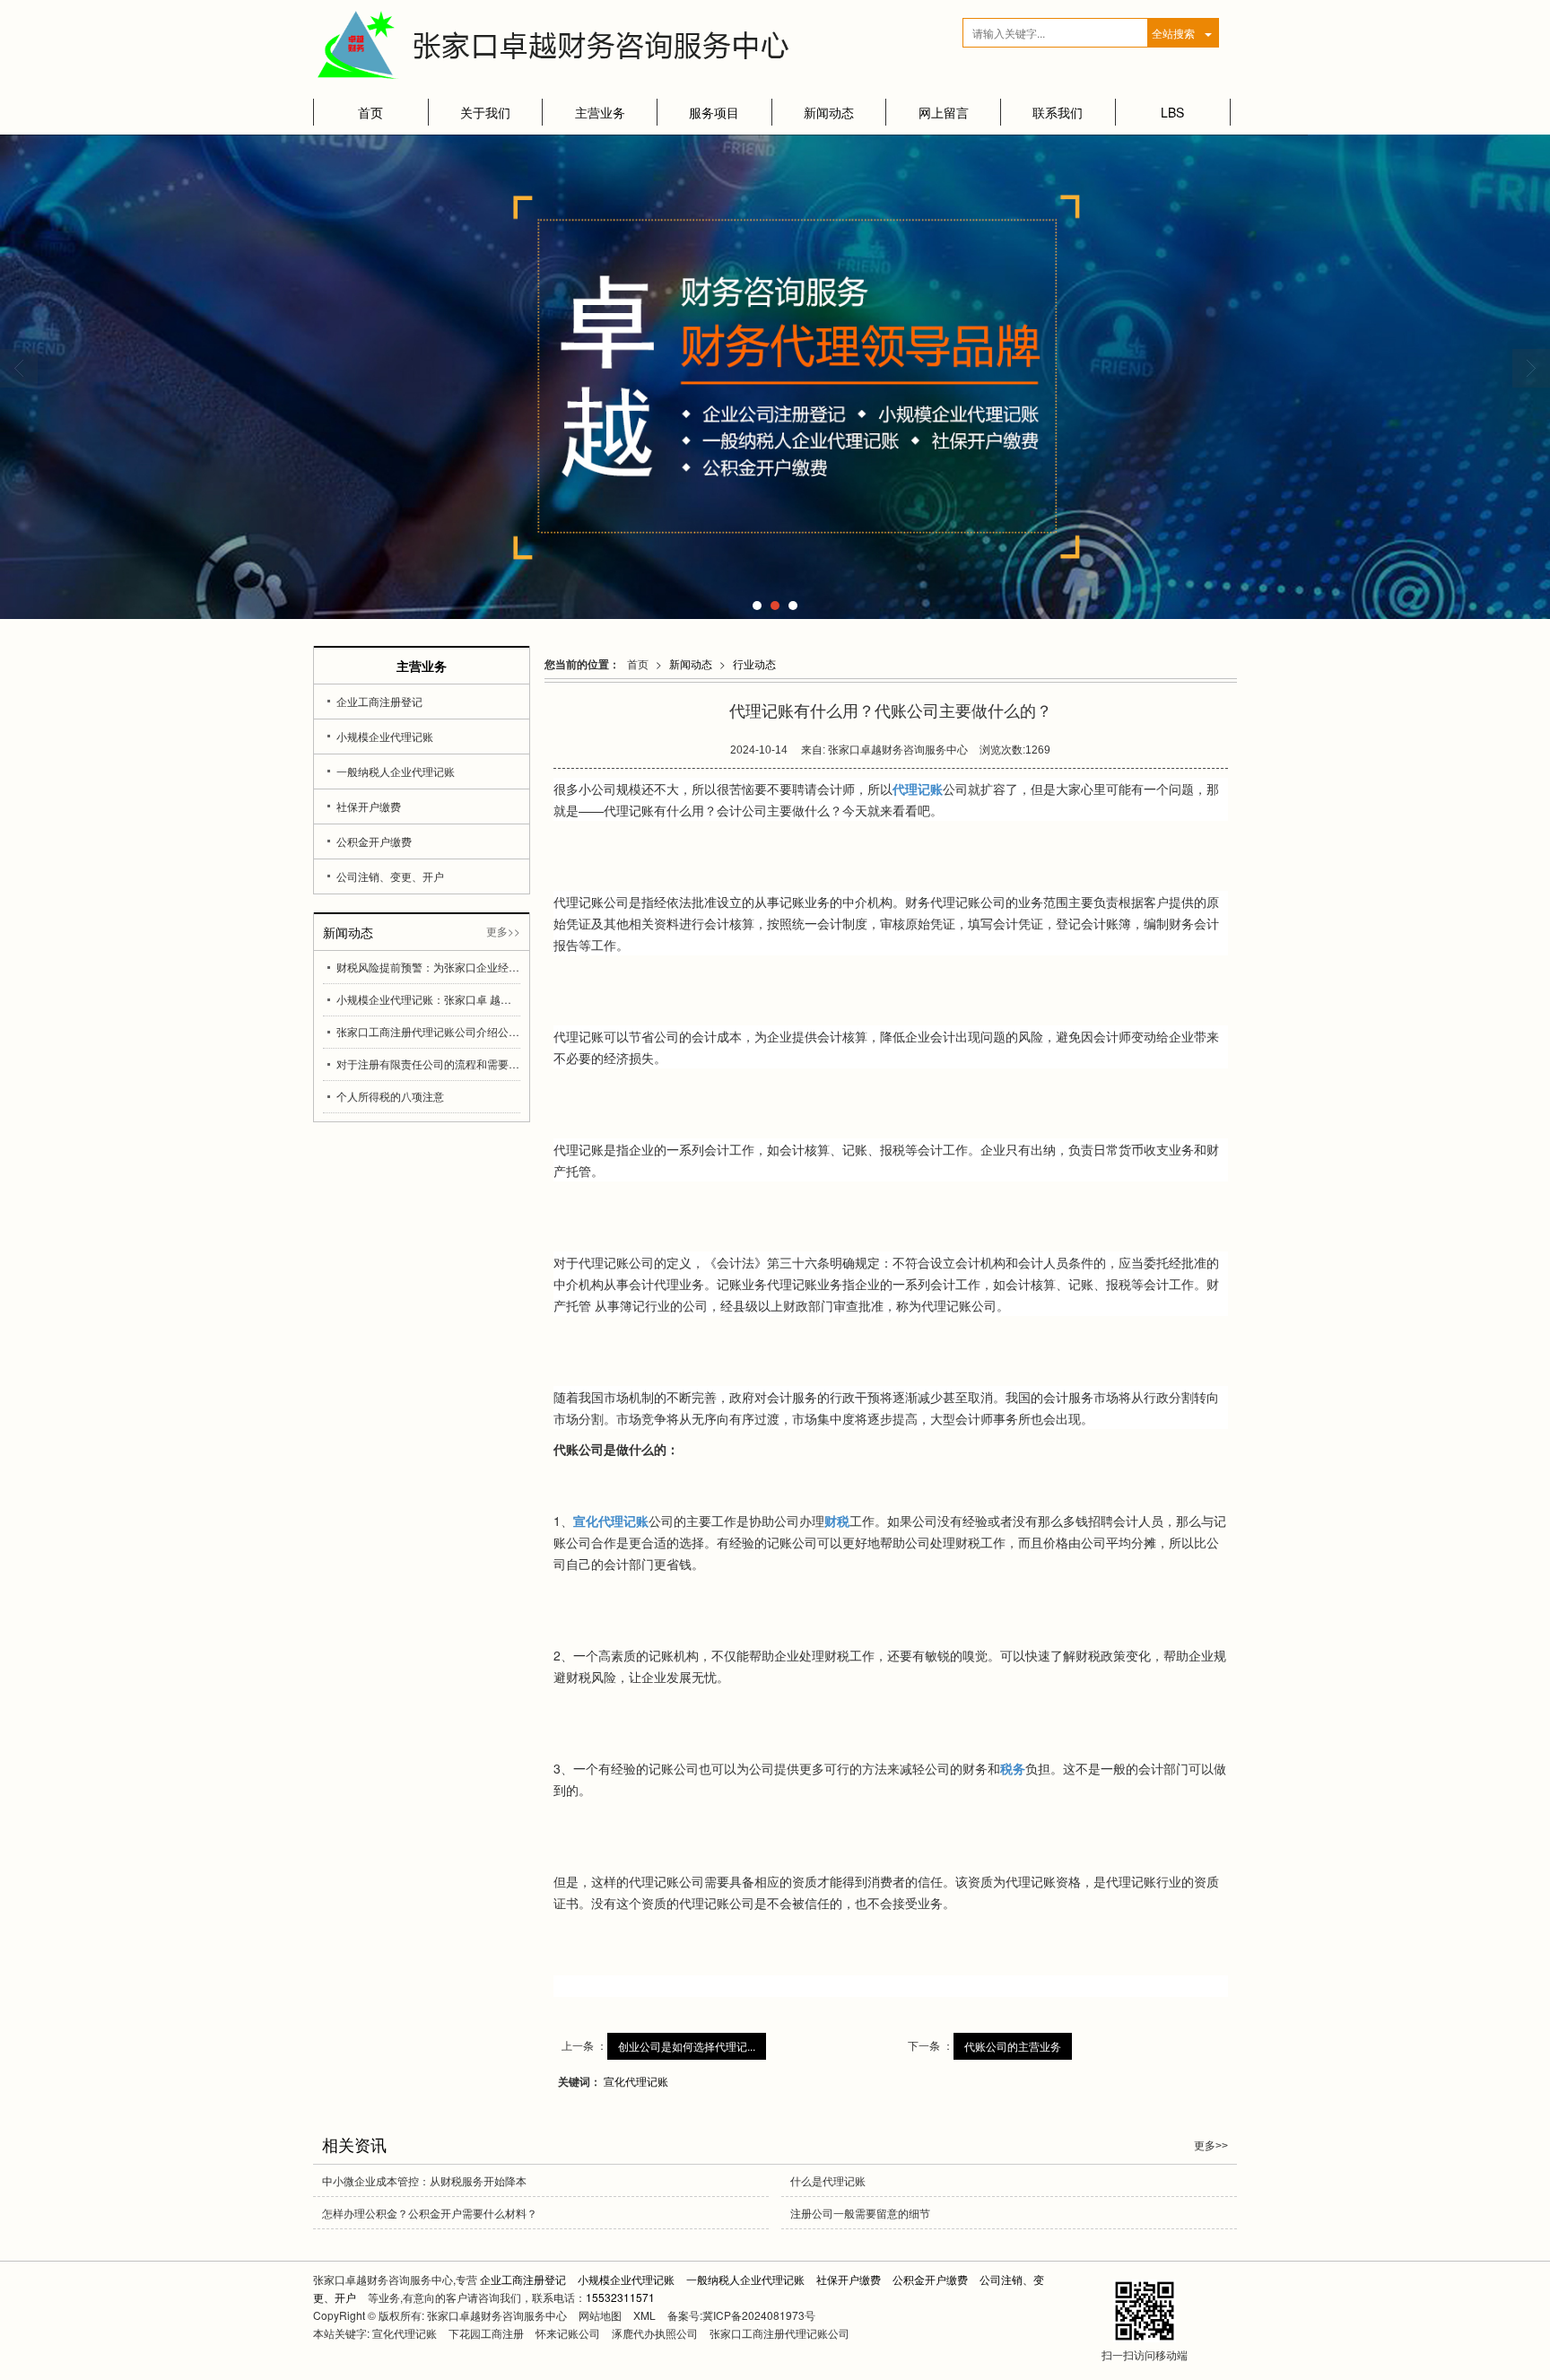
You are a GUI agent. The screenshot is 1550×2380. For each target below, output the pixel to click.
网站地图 (600, 2315)
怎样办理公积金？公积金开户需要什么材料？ (430, 2213)
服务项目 (714, 112)
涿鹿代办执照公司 (655, 2333)
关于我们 (485, 112)
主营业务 (600, 112)
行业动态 (754, 663)
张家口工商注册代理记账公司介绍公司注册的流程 (428, 1031)
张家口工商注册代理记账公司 (779, 2333)
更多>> (503, 931)
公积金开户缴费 (374, 841)
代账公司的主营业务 (1013, 2046)
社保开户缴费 (369, 806)
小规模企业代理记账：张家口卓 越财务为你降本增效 (428, 999)
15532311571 (620, 2297)
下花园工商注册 (486, 2333)
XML (644, 2315)
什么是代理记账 (828, 2180)
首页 (370, 112)
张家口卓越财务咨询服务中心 (497, 2315)
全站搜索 (1173, 33)
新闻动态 (829, 112)
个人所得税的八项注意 (390, 1096)
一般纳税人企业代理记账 (396, 771)
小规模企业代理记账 (385, 736)
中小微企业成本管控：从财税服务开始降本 (424, 2180)
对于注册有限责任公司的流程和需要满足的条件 (428, 1064)
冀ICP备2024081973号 (759, 2315)
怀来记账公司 (568, 2333)
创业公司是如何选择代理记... (687, 2046)
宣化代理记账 (636, 2081)
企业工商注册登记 (379, 701)
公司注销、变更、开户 (390, 876)
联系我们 (1058, 112)
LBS (1172, 112)
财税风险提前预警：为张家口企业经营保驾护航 (428, 967)
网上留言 (944, 112)
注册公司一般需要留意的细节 (860, 2213)
